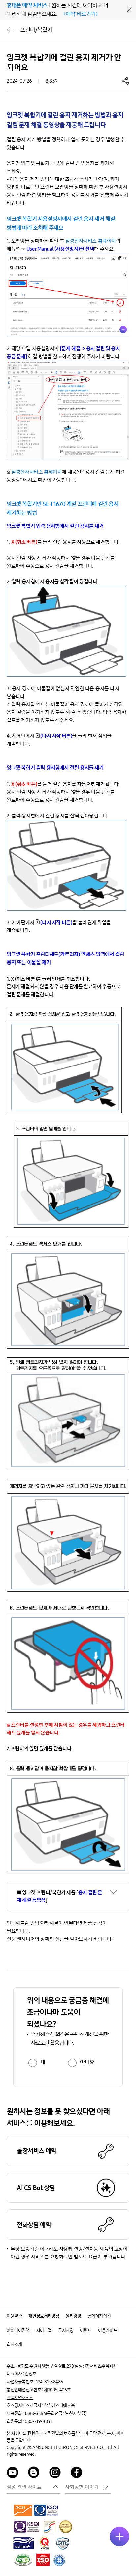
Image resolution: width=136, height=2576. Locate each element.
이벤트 (86, 2330)
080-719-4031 (38, 2421)
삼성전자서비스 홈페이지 (91, 241)
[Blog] (34, 2473)
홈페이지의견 (99, 2316)
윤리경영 (73, 2316)
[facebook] (77, 2473)
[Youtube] (13, 2473)
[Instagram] (55, 2473)
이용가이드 (108, 2330)
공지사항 (66, 2330)
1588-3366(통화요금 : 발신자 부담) (55, 2413)
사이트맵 (44, 2330)
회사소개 (14, 2345)
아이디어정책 (18, 2330)
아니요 (87, 2062)
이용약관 (14, 2316)
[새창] (23, 2510)
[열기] (119, 2536)
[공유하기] (125, 81)
